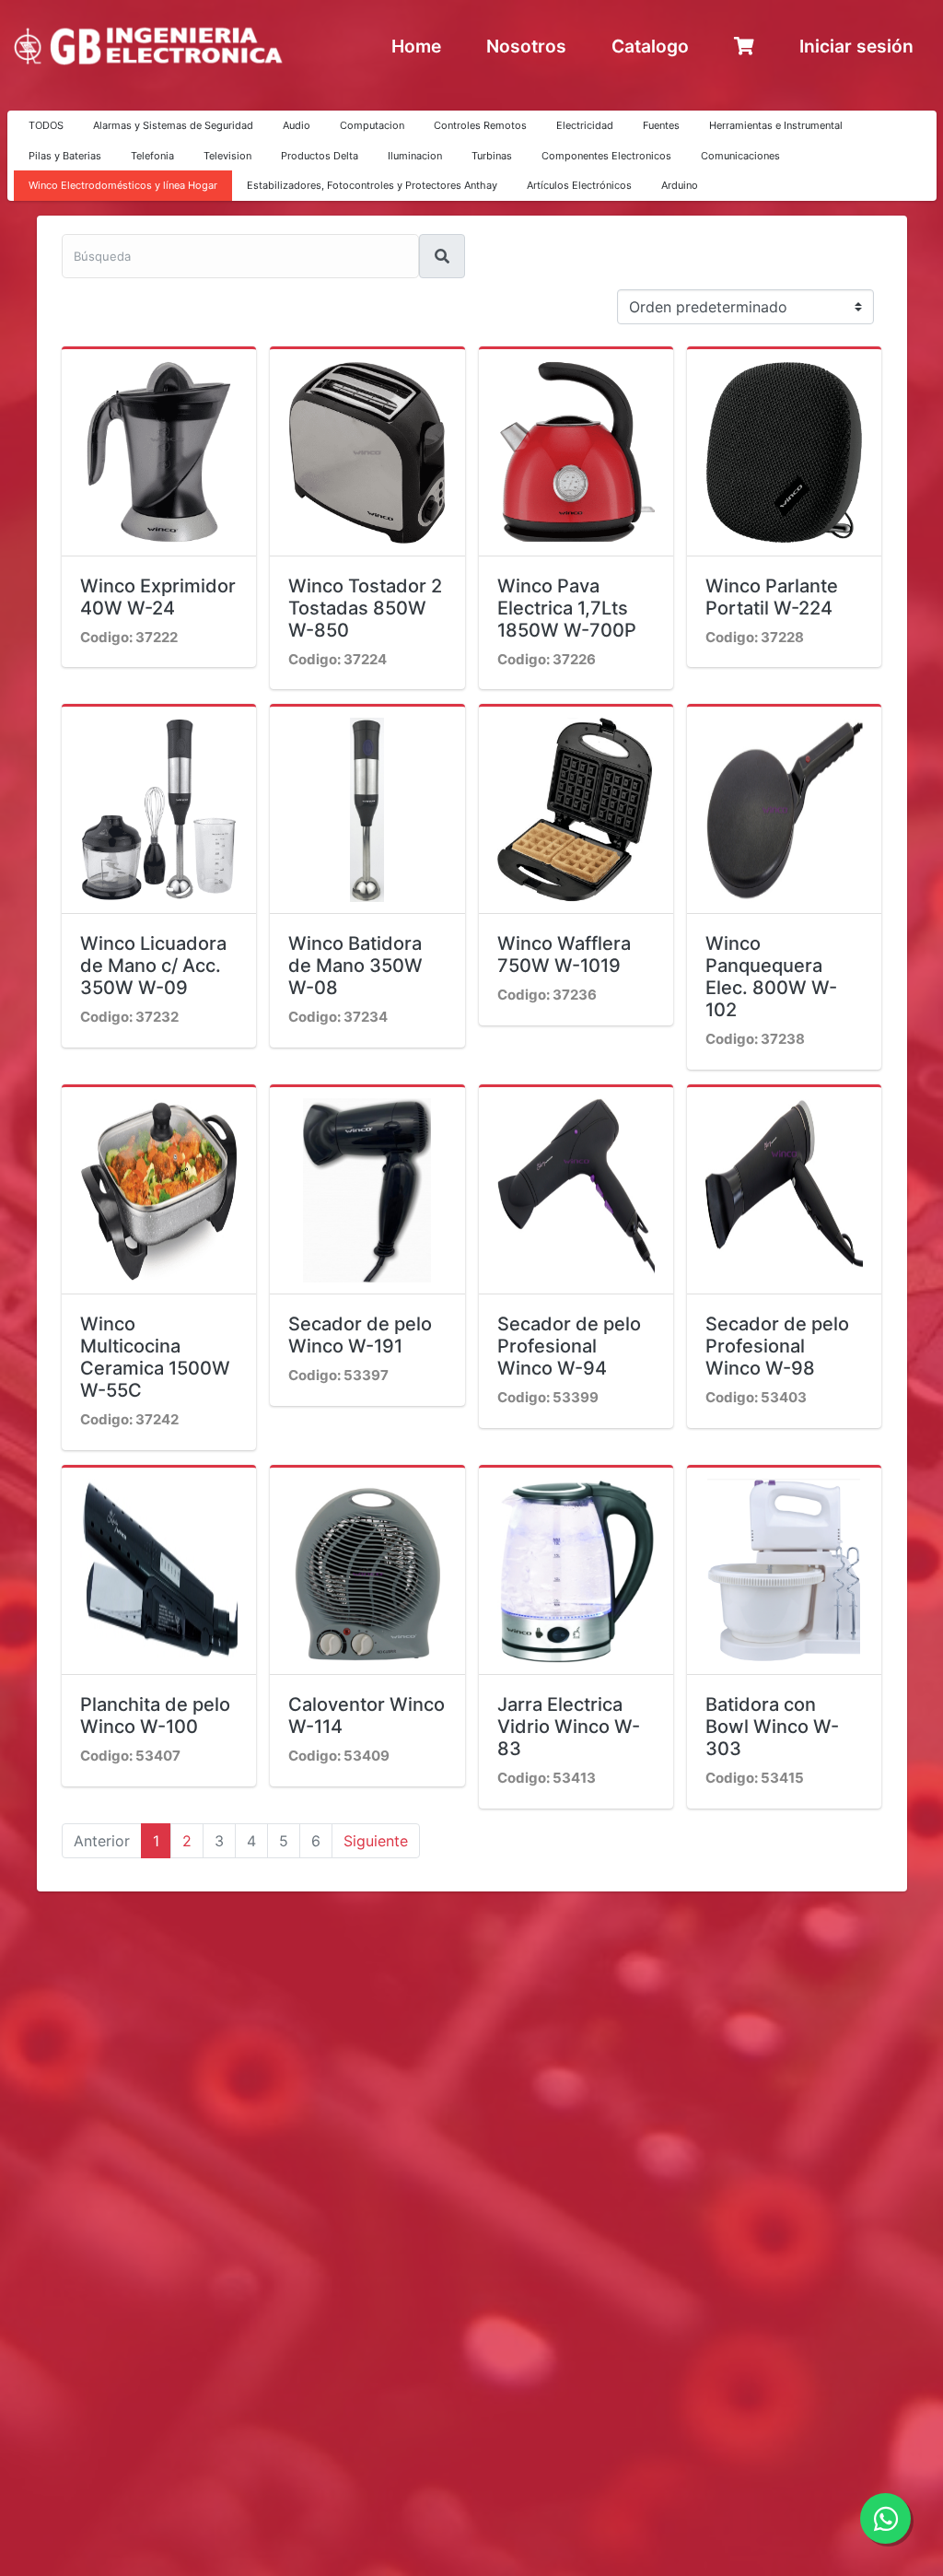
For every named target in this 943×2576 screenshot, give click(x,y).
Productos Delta (320, 156)
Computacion (372, 125)
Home (416, 46)
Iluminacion (415, 156)
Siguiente (376, 1841)
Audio (297, 125)
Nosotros (526, 46)
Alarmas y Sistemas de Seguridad (173, 125)
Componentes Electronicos (606, 156)
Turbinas (492, 156)
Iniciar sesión (856, 46)
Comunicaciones (740, 156)
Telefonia (152, 156)
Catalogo (650, 46)
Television (227, 156)
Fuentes (661, 125)
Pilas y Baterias (65, 156)
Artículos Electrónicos (579, 185)
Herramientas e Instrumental (776, 125)
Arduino (680, 185)
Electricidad (585, 125)
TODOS (46, 125)
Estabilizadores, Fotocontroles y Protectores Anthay (372, 185)
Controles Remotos (480, 125)
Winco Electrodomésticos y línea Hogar (123, 185)
